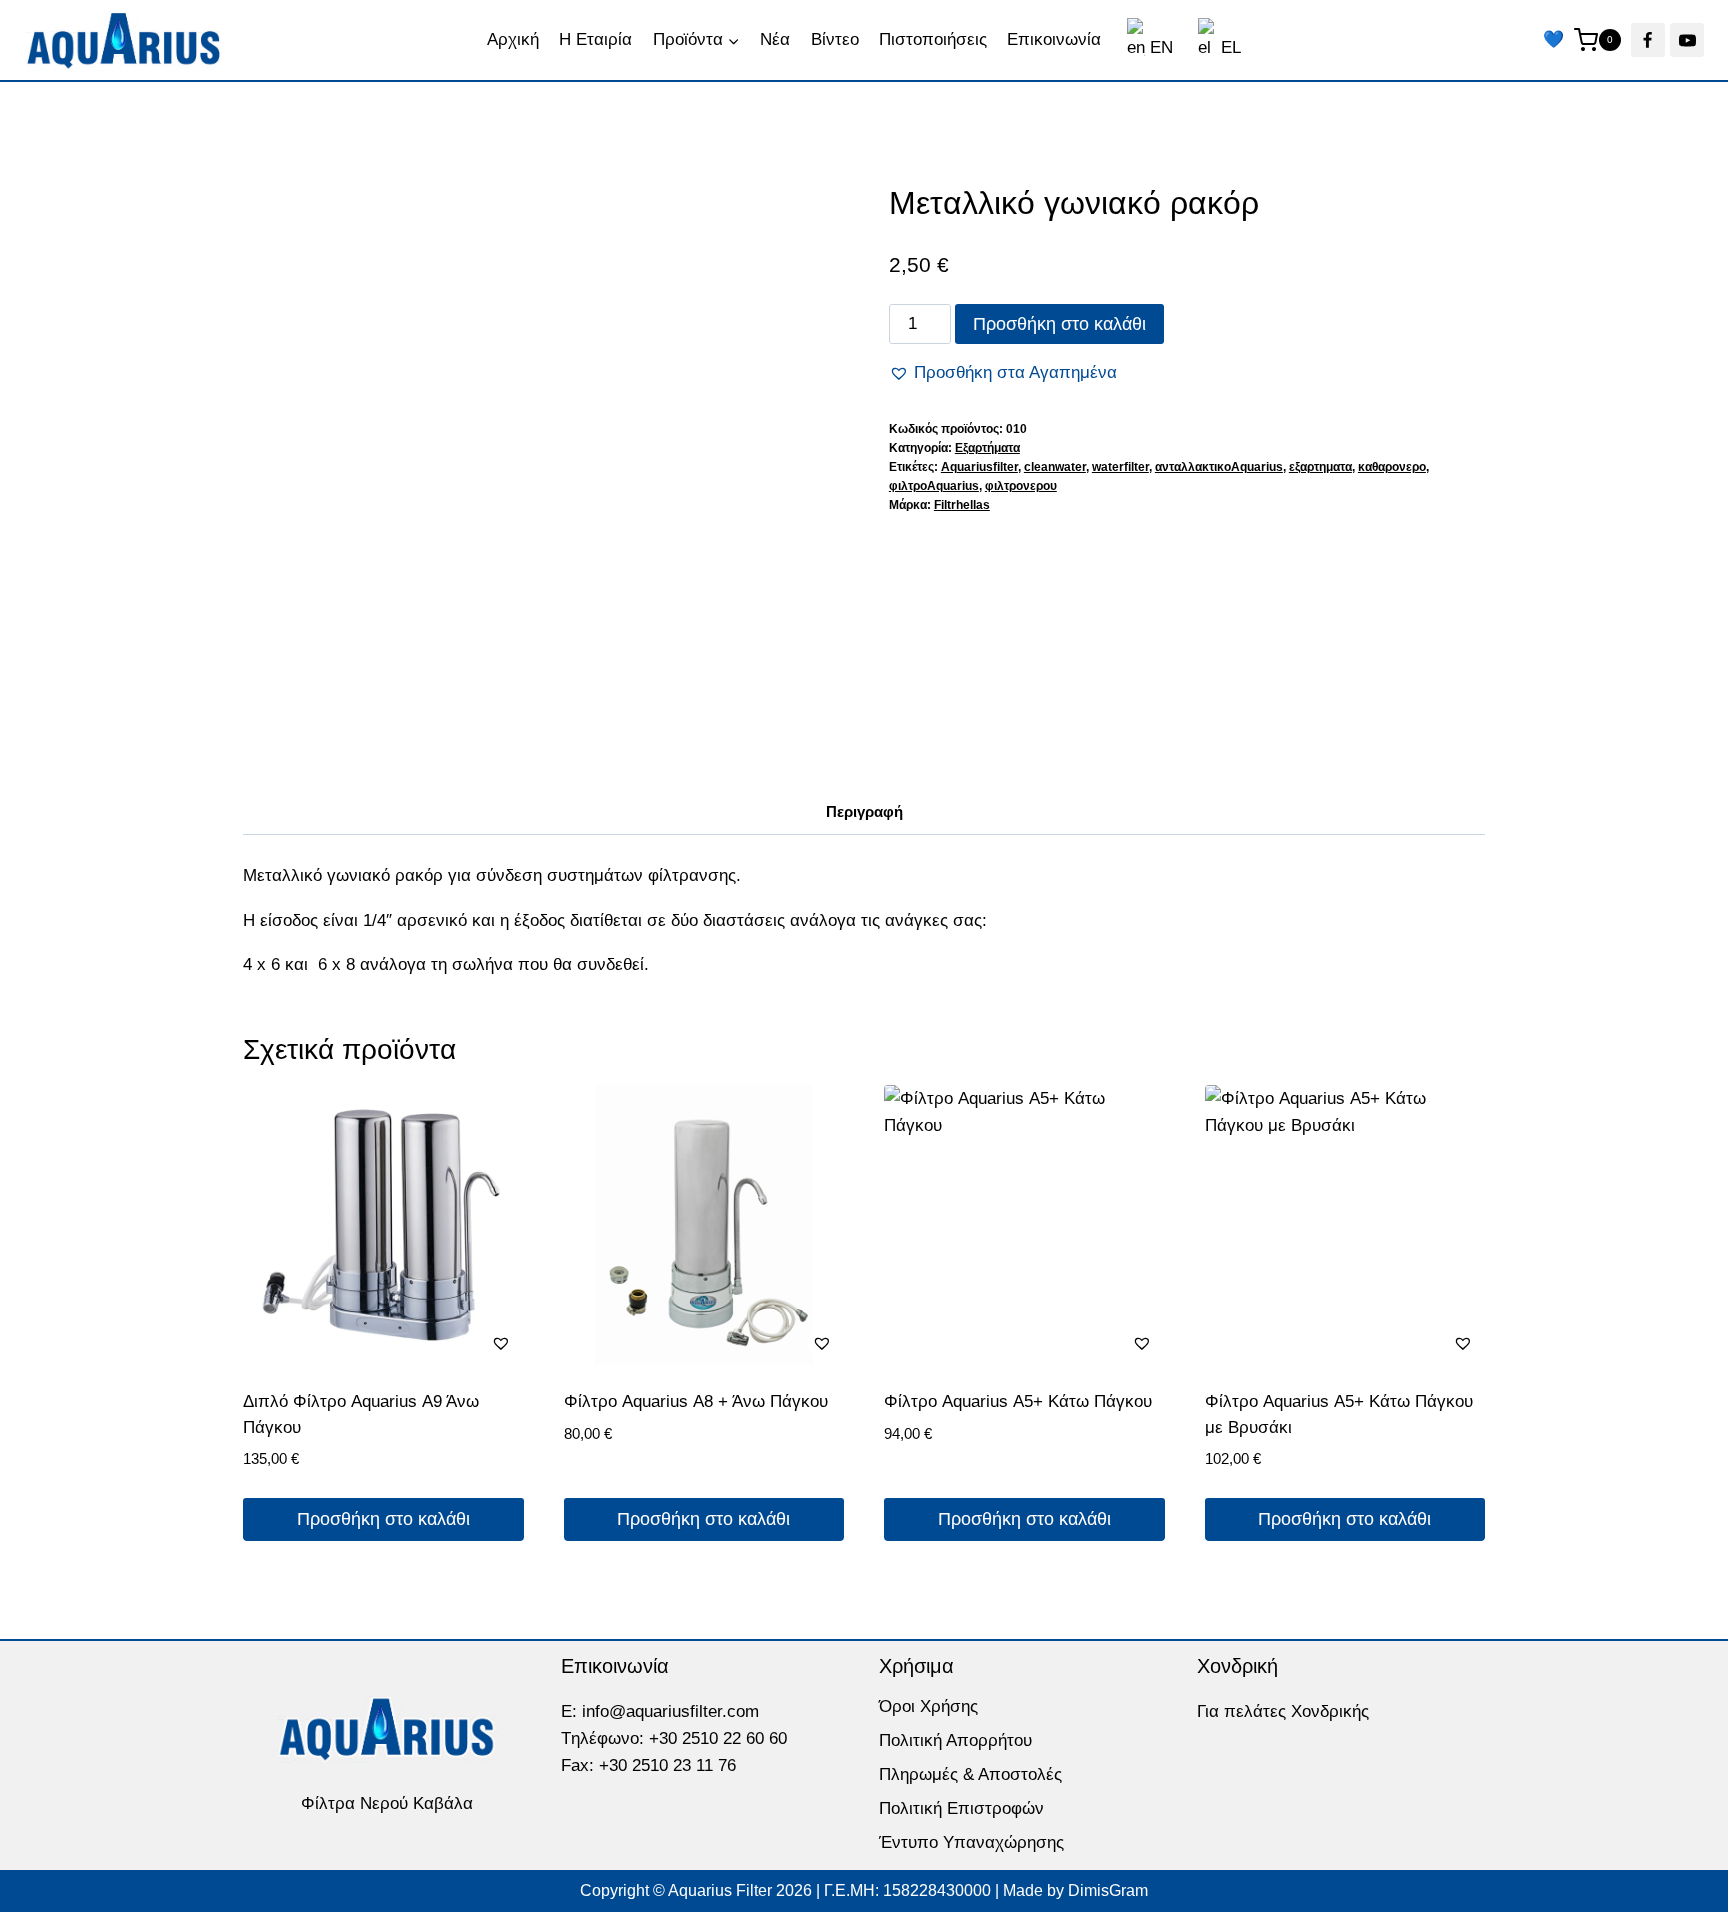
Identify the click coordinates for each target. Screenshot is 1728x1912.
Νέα (775, 39)
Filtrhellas (962, 505)
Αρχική (513, 39)
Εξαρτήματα (987, 448)
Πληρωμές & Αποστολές (970, 1774)
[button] (1003, 372)
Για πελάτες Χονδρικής (1283, 1711)
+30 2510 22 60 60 (718, 1738)
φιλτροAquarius (934, 486)
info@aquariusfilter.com (670, 1711)
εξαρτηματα (1320, 467)
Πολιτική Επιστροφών (961, 1808)
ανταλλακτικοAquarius (1219, 467)
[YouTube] (1687, 40)
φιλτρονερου (1021, 486)
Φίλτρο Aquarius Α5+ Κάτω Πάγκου (1018, 1401)
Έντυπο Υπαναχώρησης (971, 1842)
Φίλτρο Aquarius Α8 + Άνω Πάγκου (696, 1401)
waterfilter (1120, 467)
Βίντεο (835, 39)
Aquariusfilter (979, 467)
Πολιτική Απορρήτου (955, 1740)
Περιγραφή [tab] (864, 811)
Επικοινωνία (1054, 39)
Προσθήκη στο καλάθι (1059, 324)
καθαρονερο (1392, 467)
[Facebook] (1648, 40)
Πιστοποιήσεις (933, 39)
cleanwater (1055, 467)
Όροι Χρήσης (928, 1706)
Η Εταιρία (595, 39)
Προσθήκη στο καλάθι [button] (383, 1519)
